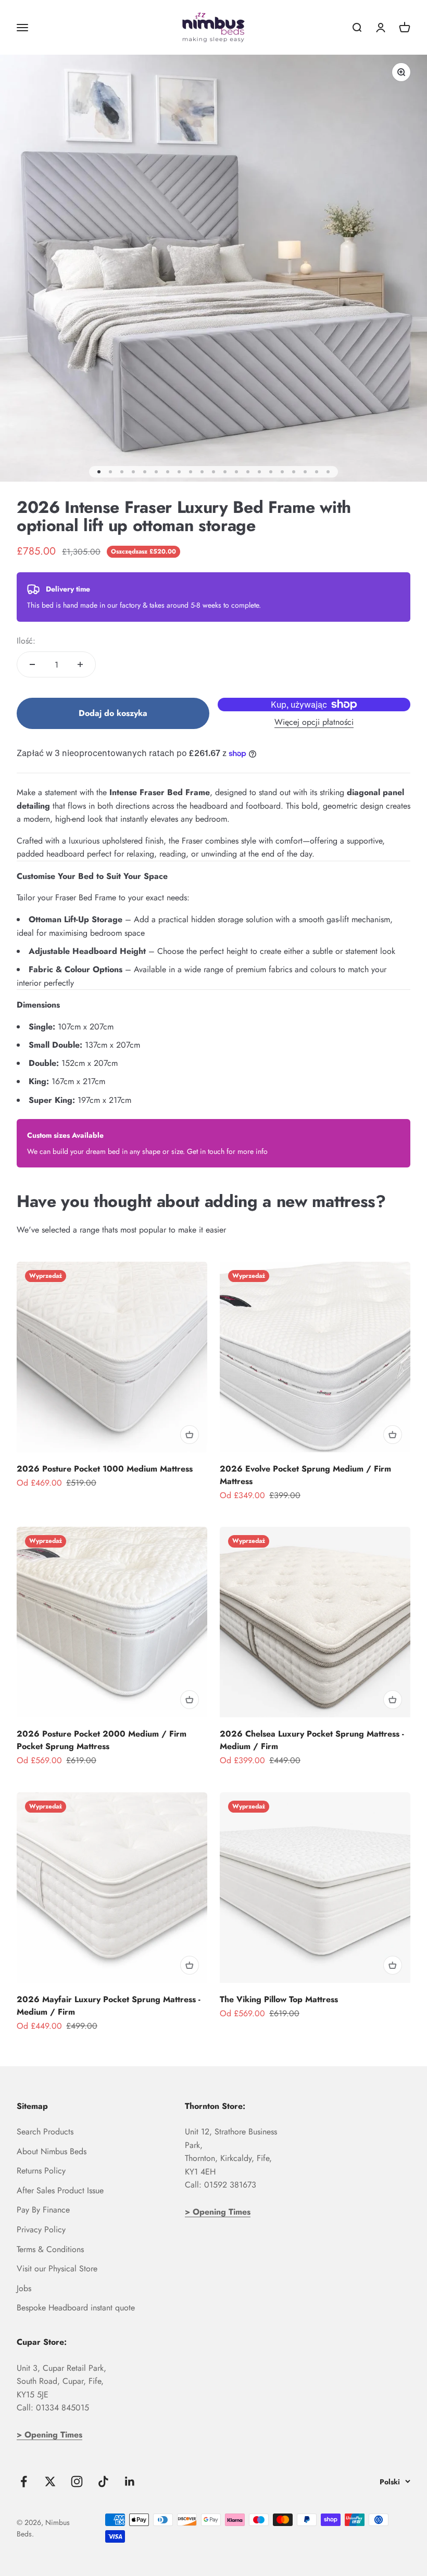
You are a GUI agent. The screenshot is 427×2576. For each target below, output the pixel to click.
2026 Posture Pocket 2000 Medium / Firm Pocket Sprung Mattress (102, 1740)
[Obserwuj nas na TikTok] (103, 2481)
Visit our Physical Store (57, 2269)
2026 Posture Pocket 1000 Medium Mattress (105, 1469)
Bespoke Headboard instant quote (76, 2308)
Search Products (45, 2132)
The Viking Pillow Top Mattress (279, 1999)
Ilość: (26, 641)
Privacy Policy (41, 2229)
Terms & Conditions (50, 2249)
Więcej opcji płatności (314, 722)
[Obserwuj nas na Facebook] (24, 2481)
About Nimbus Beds (52, 2151)
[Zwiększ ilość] (80, 664)
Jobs (24, 2288)
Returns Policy (41, 2171)
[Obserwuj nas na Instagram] (77, 2481)
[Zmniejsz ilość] (32, 664)
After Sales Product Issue (60, 2190)
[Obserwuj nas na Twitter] (50, 2481)
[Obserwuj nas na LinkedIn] (130, 2481)
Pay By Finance (43, 2210)
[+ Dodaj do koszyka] (190, 1435)
